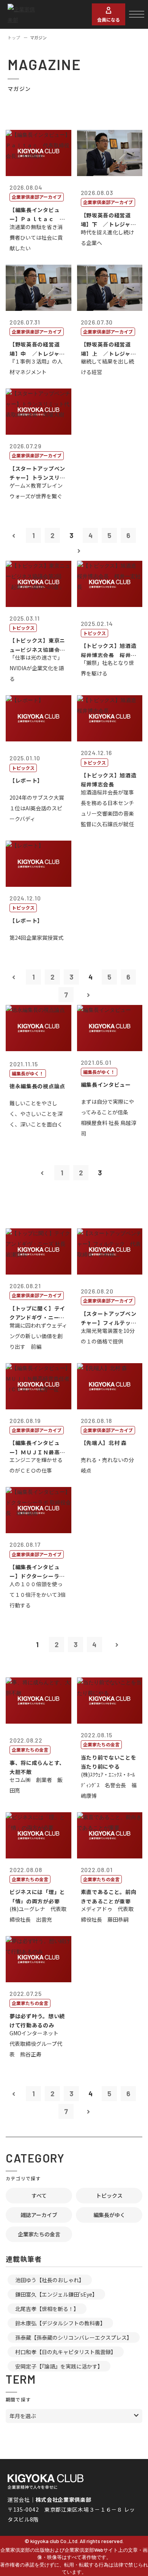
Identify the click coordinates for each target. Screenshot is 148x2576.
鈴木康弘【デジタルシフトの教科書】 (60, 2323)
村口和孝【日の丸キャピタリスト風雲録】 (66, 2352)
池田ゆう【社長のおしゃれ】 (50, 2280)
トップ (14, 37)
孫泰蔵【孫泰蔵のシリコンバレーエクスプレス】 (74, 2337)
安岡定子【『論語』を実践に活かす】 (59, 2366)
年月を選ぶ (23, 2416)
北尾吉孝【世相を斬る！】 (47, 2309)
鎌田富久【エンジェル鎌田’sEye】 (56, 2294)
